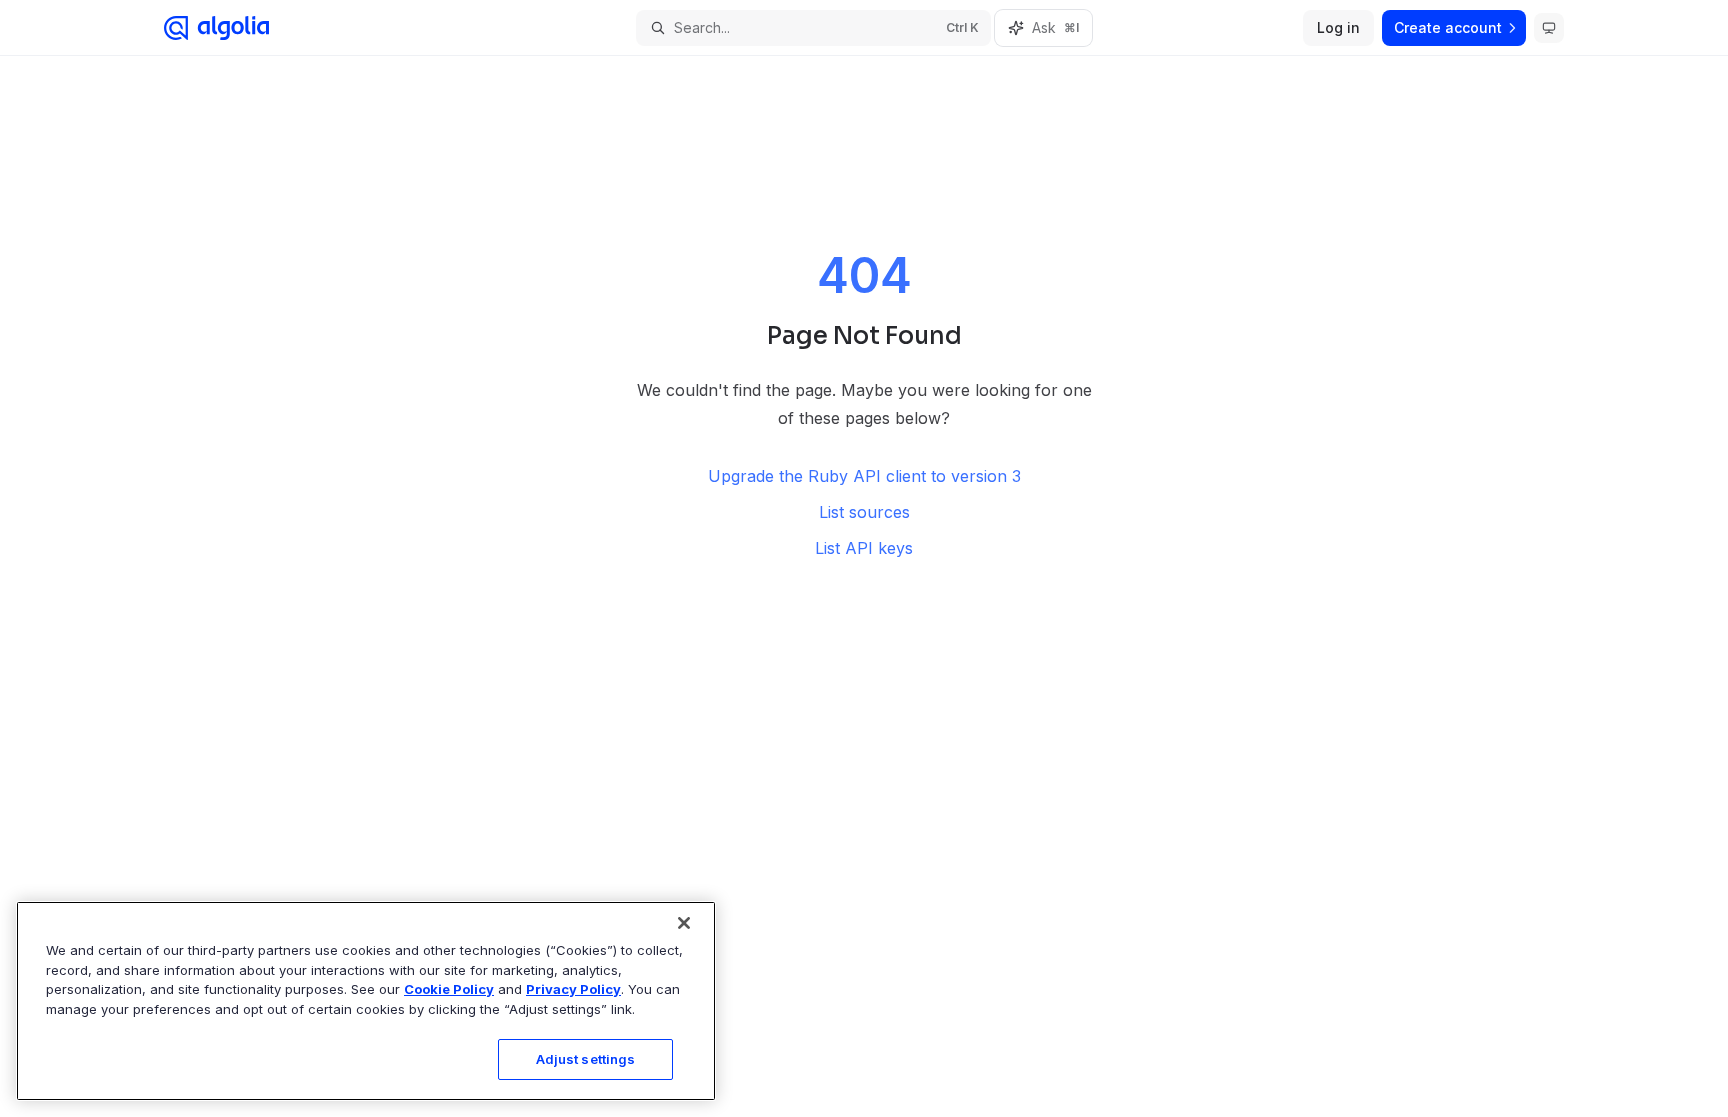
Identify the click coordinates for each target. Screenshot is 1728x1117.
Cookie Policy (449, 989)
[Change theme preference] (1549, 28)
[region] (366, 1001)
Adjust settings (586, 1059)
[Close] (684, 923)
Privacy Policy (573, 989)
